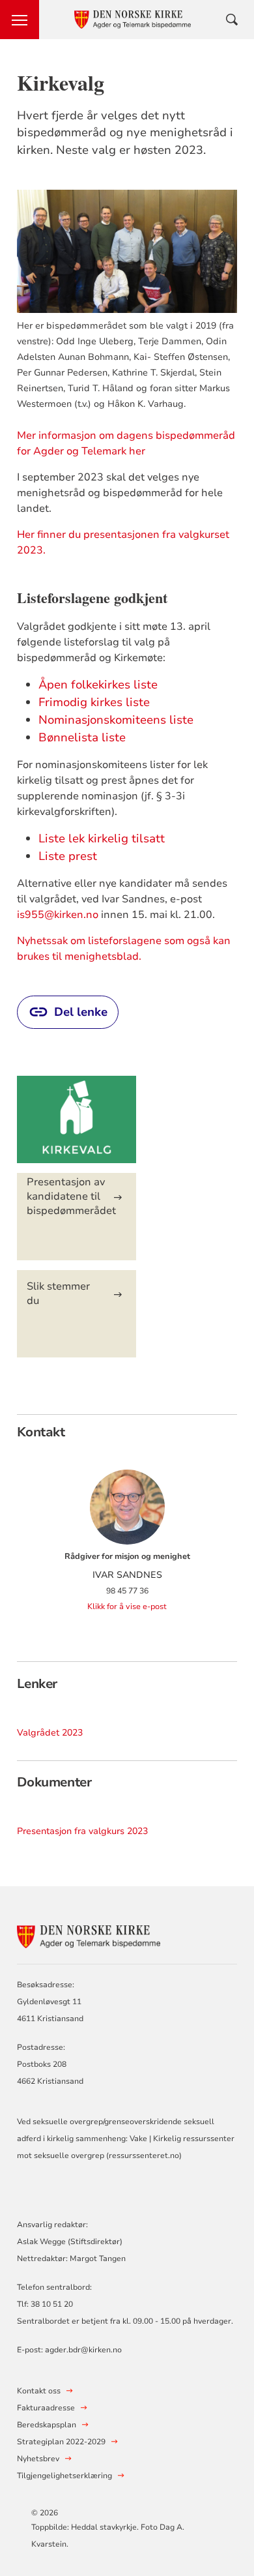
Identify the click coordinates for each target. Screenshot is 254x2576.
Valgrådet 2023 (50, 1733)
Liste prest (68, 856)
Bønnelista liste (82, 737)
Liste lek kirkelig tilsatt (103, 838)
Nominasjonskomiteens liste (116, 720)
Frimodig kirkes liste (94, 702)
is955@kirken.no (58, 915)
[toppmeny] (20, 20)
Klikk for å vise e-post (127, 1606)
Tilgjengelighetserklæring (64, 2476)
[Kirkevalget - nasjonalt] (77, 1126)
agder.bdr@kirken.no (83, 2350)
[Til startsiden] (89, 1935)
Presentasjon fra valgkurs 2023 (82, 1831)
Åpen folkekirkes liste (98, 685)
